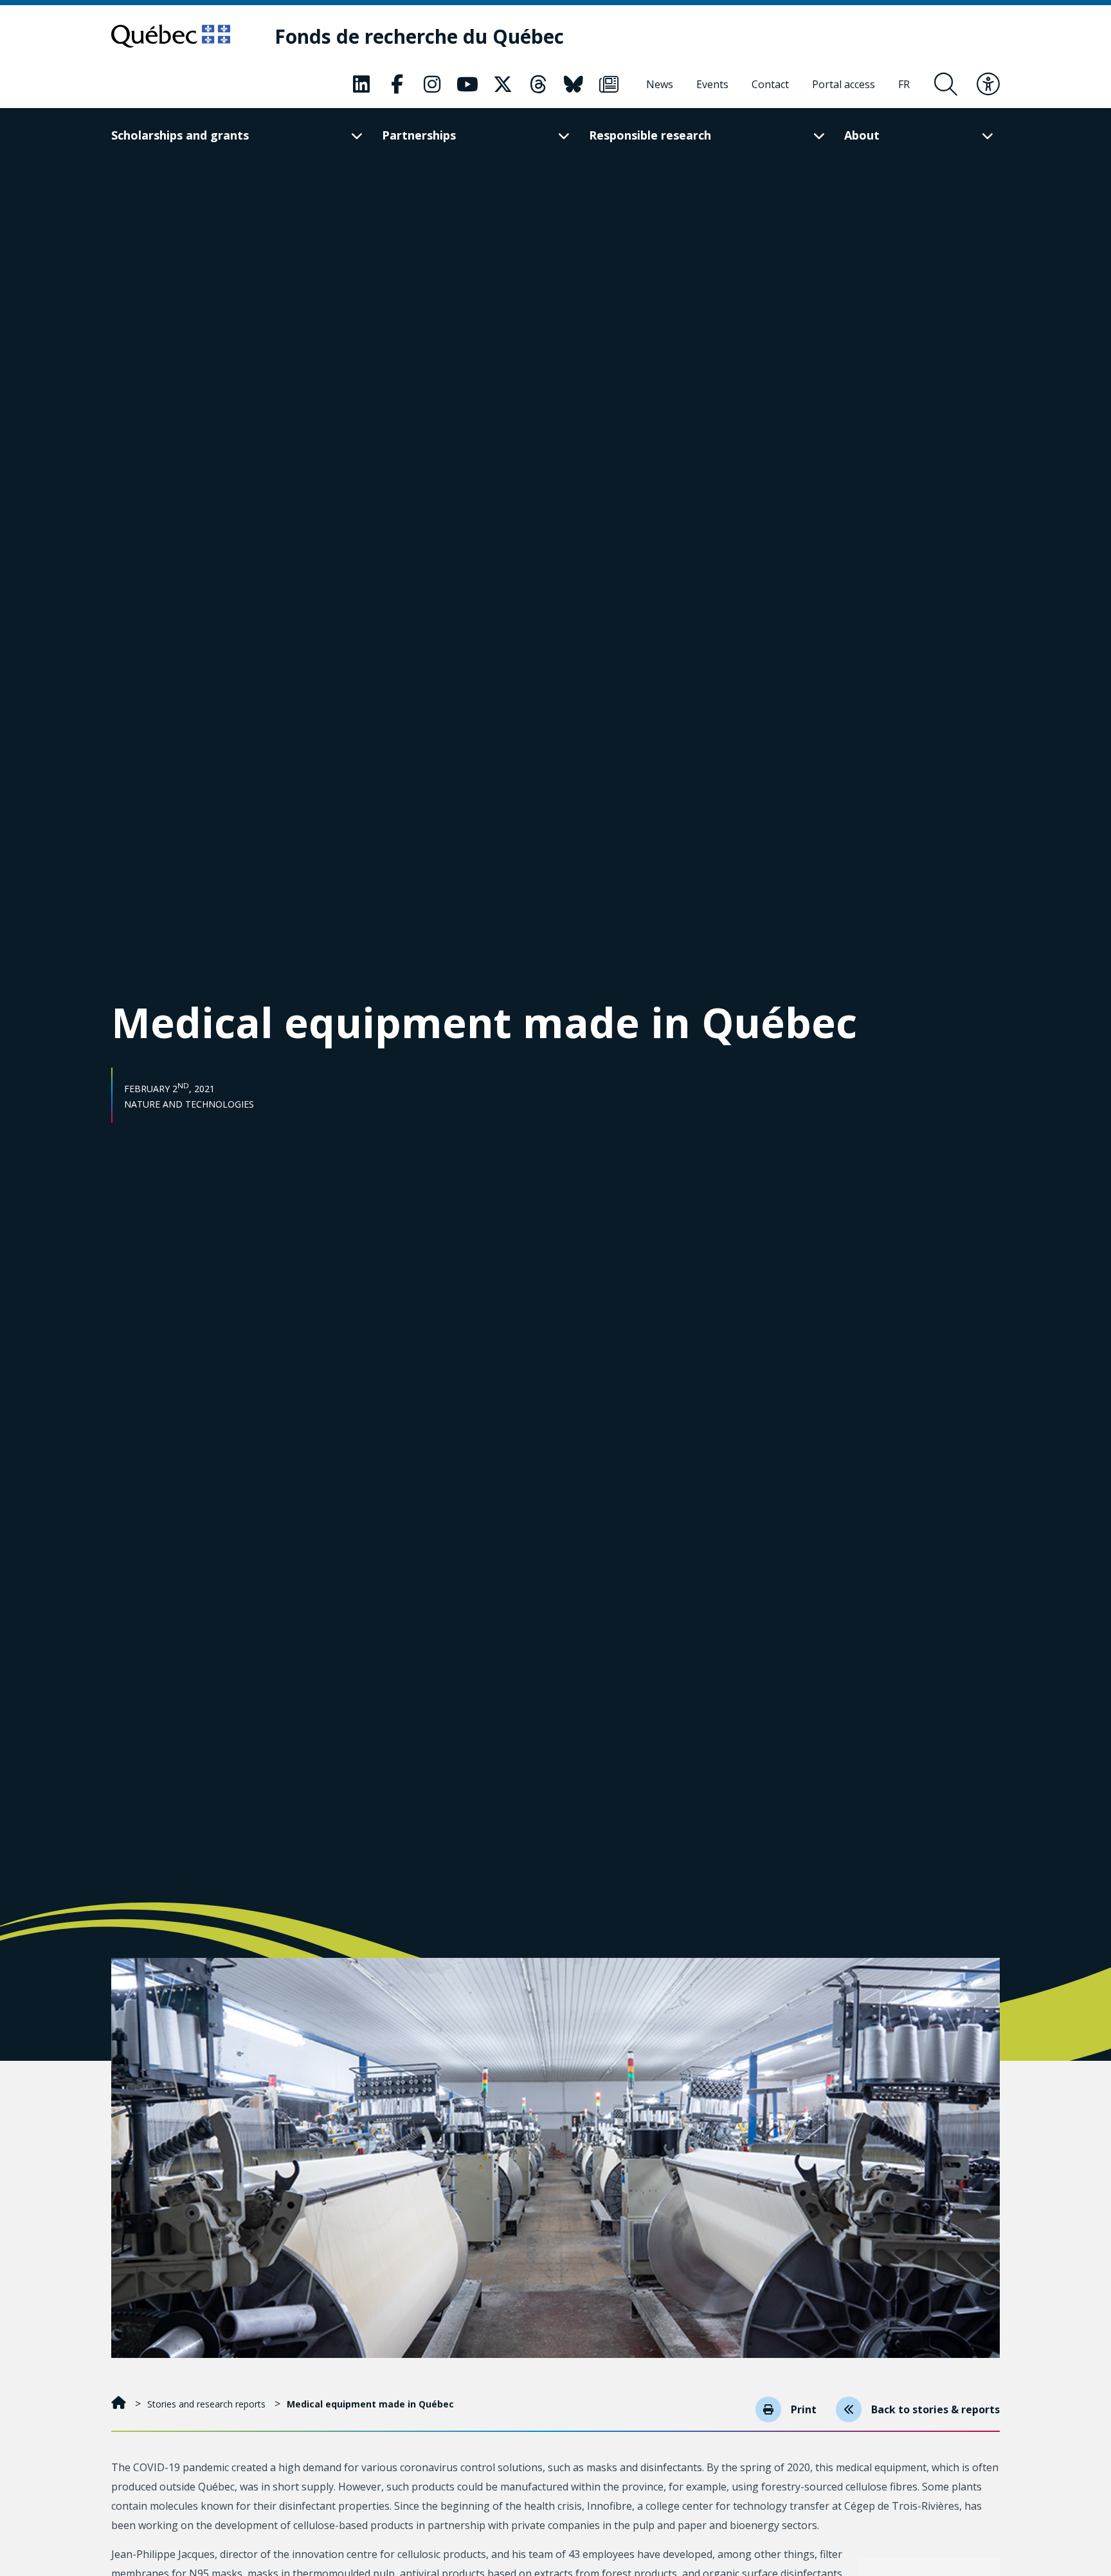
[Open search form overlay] (946, 84)
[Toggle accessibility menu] (988, 84)
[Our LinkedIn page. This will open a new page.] (361, 84)
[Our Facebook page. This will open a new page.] (397, 84)
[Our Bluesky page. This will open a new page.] (574, 84)
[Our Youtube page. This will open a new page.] (467, 84)
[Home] (120, 2404)
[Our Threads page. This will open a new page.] (538, 84)
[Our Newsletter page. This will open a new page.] (609, 84)
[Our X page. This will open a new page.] (503, 84)
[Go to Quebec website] (171, 36)
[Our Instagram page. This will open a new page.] (432, 84)
